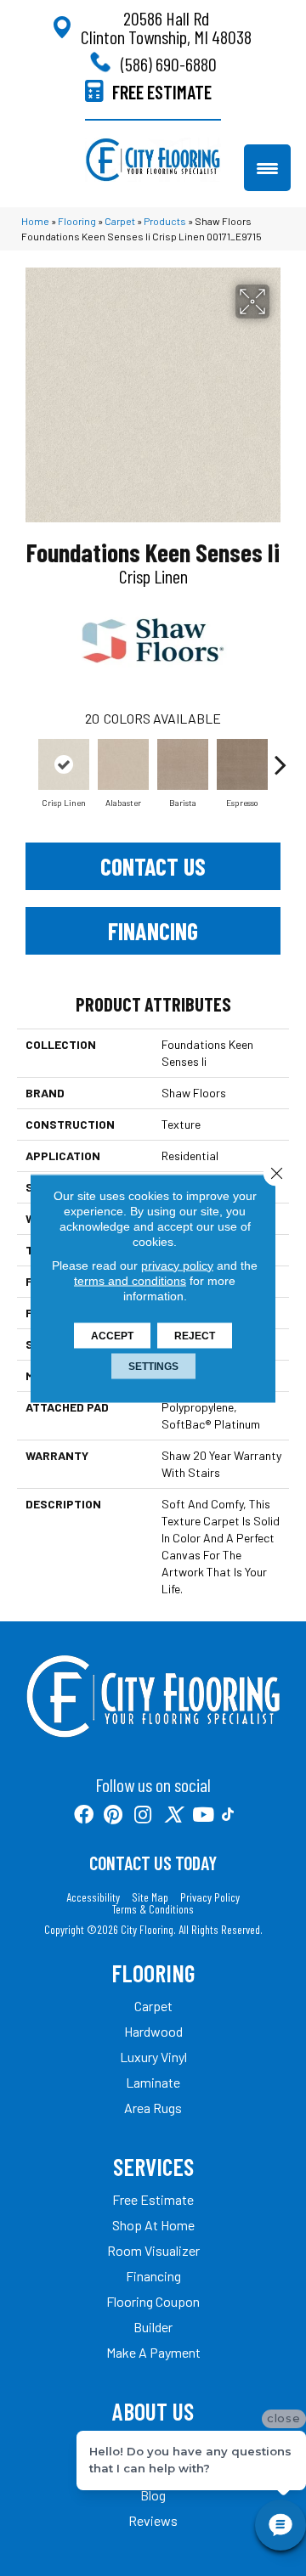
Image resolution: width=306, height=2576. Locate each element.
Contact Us (153, 866)
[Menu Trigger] (267, 168)
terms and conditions (130, 1280)
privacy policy (177, 1265)
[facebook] (84, 1815)
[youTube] (203, 1815)
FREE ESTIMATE (162, 92)
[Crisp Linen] (64, 764)
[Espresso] (242, 764)
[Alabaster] (123, 764)
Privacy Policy (210, 1897)
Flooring (77, 221)
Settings (153, 1366)
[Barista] (183, 764)
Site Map (150, 1897)
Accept (112, 1335)
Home (35, 221)
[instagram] (143, 1815)
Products (165, 221)
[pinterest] (113, 1815)
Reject (195, 1335)
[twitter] (173, 1815)
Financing (153, 931)
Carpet (120, 221)
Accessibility (93, 1897)
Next (280, 756)
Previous (25, 756)
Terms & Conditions (153, 1909)
